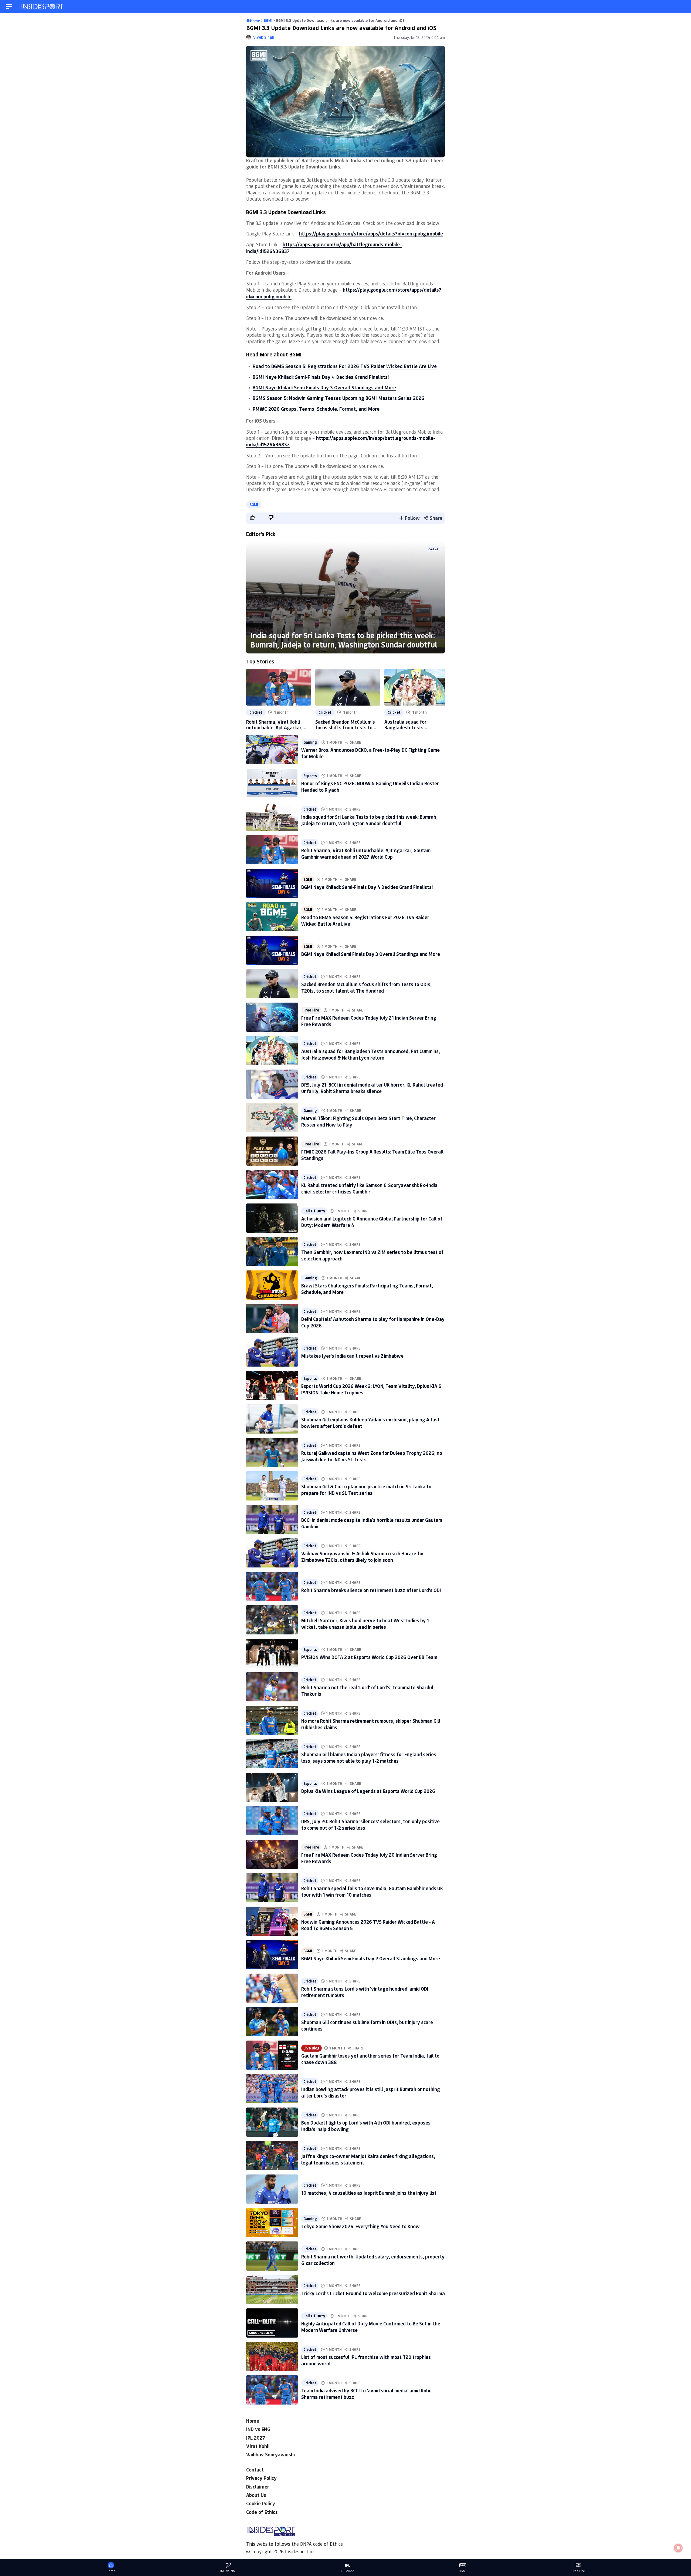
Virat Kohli (258, 2446)
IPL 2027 (256, 2438)
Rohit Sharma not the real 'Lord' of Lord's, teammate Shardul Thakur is (367, 1690)
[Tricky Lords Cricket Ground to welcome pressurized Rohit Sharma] (272, 2290)
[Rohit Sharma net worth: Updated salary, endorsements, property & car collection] (272, 2256)
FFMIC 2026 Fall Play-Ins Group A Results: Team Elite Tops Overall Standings (372, 1155)
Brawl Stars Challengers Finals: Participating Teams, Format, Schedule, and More (367, 1289)
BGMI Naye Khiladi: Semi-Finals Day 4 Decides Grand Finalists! (321, 377)
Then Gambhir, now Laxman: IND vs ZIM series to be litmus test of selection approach (372, 1255)
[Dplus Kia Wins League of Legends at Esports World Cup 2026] (272, 1787)
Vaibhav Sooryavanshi (270, 2454)
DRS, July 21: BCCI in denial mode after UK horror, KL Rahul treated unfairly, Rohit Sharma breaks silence (372, 1088)
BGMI (254, 505)
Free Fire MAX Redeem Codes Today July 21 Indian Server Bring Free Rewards (369, 1021)
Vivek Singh (264, 37)
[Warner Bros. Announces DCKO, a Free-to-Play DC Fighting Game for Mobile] (272, 749)
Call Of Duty (314, 1211)
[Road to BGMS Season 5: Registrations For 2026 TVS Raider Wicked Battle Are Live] (272, 917)
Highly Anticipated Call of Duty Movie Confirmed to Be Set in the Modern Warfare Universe (371, 2327)
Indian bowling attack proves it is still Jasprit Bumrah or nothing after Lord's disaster (371, 2092)
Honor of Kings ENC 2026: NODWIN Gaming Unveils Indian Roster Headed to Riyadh (370, 786)
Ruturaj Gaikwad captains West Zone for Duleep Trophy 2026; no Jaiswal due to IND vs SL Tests (372, 1456)
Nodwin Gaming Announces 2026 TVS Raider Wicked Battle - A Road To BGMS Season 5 (368, 1925)
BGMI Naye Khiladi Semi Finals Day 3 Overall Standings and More (324, 387)
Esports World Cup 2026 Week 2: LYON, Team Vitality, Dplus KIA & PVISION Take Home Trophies (372, 1389)
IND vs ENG (258, 2429)
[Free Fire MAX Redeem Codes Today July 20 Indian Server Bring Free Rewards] (272, 1854)
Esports (310, 776)
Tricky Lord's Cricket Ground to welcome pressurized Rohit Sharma (373, 2293)
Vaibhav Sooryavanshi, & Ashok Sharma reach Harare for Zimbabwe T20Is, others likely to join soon (363, 1557)
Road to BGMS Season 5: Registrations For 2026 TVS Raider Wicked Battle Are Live (345, 366)
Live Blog (311, 2048)
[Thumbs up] (252, 517)
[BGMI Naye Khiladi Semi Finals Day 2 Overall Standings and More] (272, 1955)
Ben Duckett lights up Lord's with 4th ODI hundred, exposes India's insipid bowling (366, 2126)
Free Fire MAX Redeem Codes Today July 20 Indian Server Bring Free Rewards (369, 1858)
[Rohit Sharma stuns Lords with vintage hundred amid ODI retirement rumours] (272, 1988)
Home (253, 2421)
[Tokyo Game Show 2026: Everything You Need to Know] (272, 2223)
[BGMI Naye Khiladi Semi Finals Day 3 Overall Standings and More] (272, 950)
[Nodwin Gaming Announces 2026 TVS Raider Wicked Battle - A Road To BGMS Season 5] (272, 1921)
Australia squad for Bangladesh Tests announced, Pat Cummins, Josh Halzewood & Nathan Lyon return (413, 725)
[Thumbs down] (271, 517)
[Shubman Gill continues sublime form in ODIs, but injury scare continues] (272, 2022)
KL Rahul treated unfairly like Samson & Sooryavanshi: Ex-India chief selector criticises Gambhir (369, 1188)
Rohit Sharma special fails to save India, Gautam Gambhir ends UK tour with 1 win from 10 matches (372, 1891)
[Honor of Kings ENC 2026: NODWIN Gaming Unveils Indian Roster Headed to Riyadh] (272, 783)
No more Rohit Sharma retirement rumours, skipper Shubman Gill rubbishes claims (371, 1724)
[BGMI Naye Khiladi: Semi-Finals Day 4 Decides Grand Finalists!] (272, 883)
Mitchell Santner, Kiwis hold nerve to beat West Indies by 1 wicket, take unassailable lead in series (365, 1624)
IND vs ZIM (228, 2571)
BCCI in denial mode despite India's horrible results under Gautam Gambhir (372, 1523)
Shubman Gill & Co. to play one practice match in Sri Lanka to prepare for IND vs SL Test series (366, 1490)
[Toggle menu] (9, 7)
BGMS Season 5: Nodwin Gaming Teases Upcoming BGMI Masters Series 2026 (338, 398)
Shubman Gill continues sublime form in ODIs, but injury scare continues (367, 2025)
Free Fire (311, 1010)
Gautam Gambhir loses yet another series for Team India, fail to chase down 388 (370, 2059)
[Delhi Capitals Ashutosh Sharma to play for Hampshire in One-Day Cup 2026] (272, 1319)
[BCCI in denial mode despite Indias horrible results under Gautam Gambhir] (272, 1519)
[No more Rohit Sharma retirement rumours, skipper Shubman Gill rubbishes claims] (272, 1720)
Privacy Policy (261, 2478)
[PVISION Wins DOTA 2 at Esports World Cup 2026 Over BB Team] (272, 1653)
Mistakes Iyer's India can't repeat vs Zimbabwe (352, 1356)
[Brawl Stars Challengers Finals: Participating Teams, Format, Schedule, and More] (272, 1285)
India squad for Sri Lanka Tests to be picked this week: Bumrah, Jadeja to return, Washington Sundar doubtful (344, 640)
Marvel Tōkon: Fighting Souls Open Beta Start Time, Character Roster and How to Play (368, 1121)
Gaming (310, 742)
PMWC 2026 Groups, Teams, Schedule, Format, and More (316, 409)
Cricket (433, 549)
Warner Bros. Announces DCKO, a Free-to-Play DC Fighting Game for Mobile (370, 753)
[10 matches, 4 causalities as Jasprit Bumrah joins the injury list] (272, 2189)
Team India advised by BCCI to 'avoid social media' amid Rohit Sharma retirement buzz (367, 2394)
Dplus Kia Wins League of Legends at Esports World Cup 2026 (368, 1791)
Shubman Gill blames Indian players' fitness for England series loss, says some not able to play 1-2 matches (369, 1757)
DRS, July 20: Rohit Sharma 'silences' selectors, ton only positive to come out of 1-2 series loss (370, 1824)
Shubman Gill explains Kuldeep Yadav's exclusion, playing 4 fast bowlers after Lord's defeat (370, 1423)
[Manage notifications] (678, 2548)
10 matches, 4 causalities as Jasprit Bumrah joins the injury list (369, 2193)
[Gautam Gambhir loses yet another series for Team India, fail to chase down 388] (272, 2055)
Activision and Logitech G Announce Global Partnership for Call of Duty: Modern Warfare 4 (372, 1222)
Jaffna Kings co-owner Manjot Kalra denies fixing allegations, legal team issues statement (368, 2159)
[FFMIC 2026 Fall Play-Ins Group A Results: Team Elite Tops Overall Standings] (272, 1151)
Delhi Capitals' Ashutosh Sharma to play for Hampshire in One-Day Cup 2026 (373, 1322)
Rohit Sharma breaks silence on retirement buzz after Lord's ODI (371, 1590)
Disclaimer (258, 2487)
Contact (255, 2470)
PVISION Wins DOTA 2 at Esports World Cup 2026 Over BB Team (369, 1657)
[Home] (43, 7)
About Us (256, 2495)
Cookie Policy (261, 2503)
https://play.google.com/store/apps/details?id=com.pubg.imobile (371, 234)
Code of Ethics (262, 2512)
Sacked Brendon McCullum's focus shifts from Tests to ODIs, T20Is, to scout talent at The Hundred (345, 725)
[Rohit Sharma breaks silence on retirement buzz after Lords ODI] (272, 1586)
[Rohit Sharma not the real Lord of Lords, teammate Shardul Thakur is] (272, 1687)
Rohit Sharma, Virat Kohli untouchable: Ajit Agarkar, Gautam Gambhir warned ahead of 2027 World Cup (274, 725)
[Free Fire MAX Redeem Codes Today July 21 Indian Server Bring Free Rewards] (272, 1017)
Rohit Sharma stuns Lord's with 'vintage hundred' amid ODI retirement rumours (365, 1992)
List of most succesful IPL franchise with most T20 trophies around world (366, 2360)
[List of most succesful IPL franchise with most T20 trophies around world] (272, 2356)
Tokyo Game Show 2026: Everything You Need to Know (360, 2226)
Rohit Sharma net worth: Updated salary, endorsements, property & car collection (373, 2260)
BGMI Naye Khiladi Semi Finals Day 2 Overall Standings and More (371, 1958)
